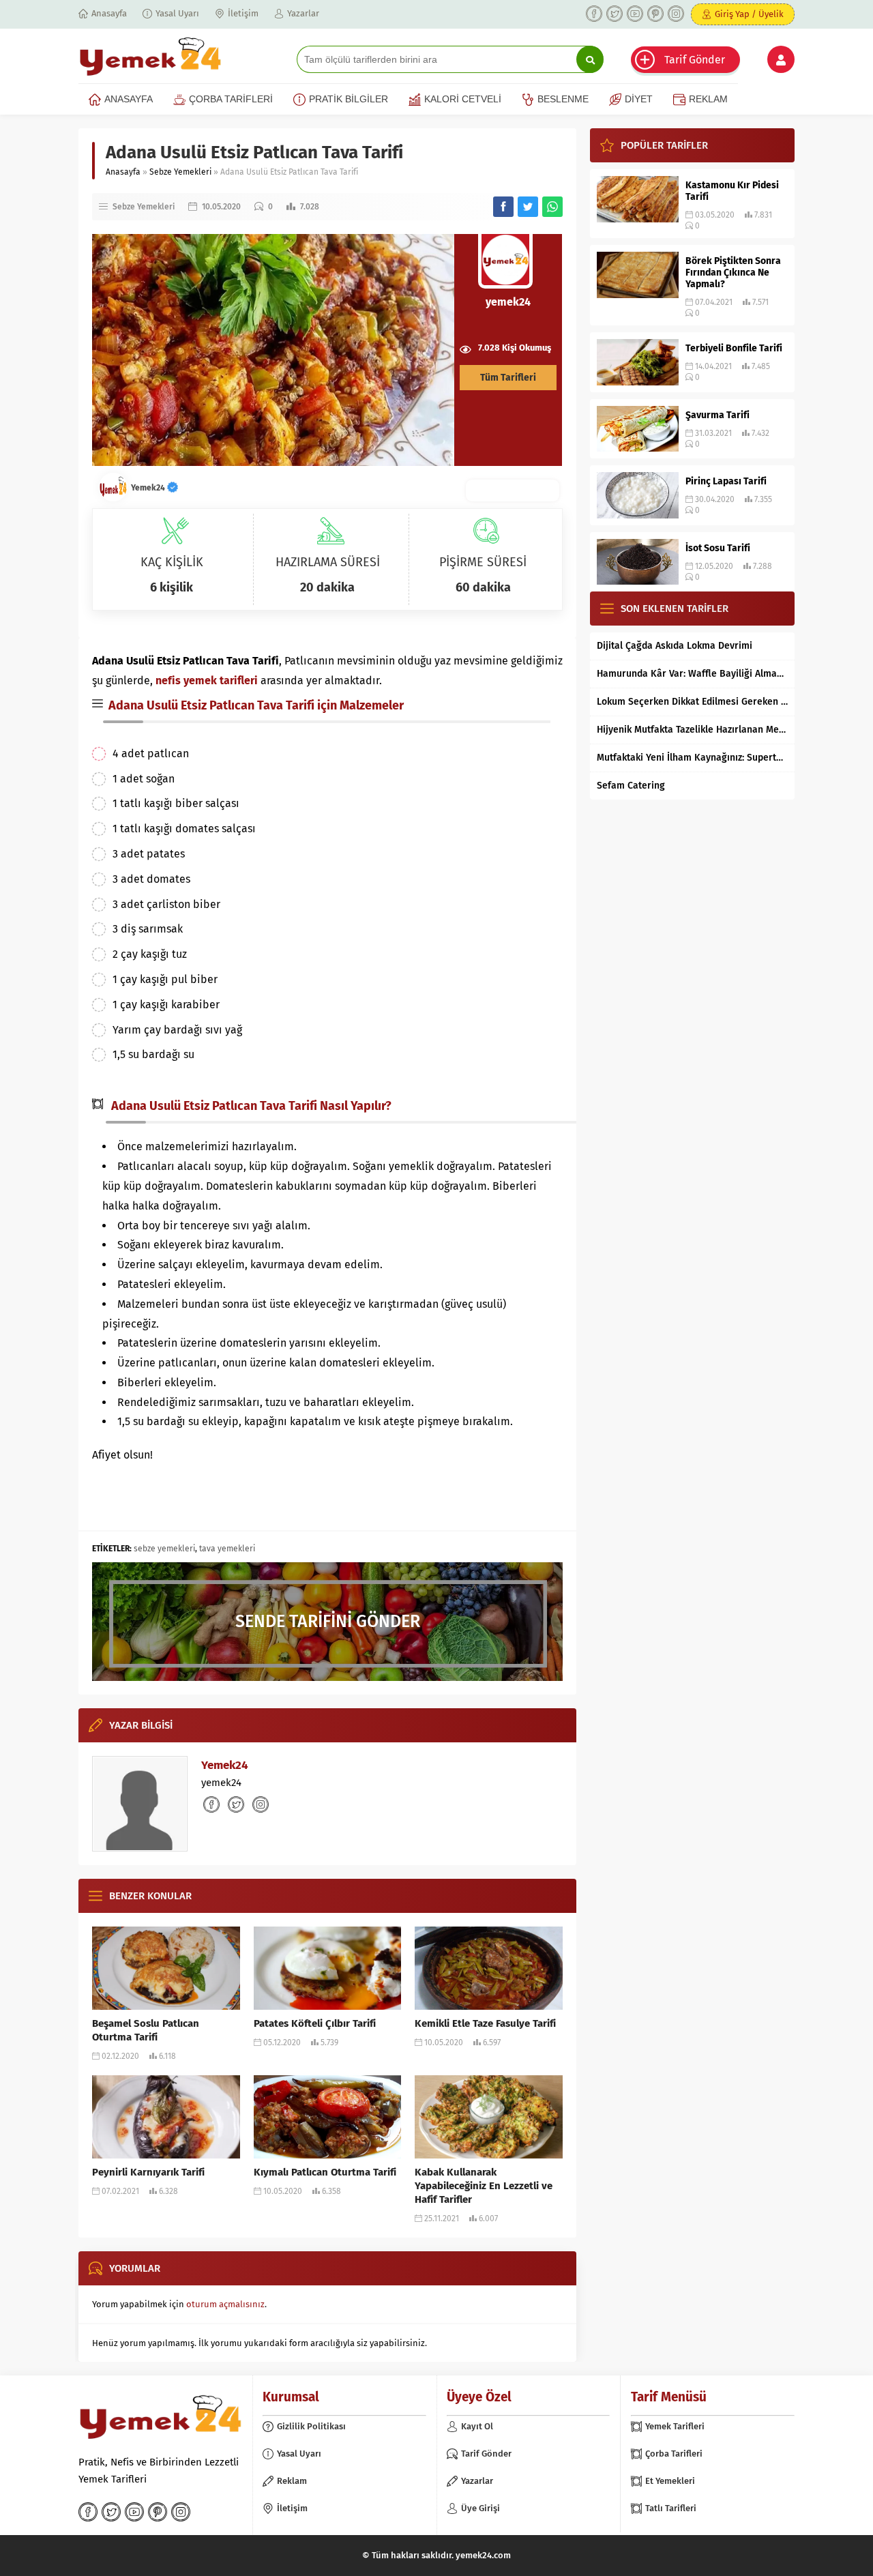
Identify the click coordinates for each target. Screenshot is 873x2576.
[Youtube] (635, 14)
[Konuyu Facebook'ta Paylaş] (503, 207)
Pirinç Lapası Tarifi (726, 481)
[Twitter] (615, 14)
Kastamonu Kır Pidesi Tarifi (732, 191)
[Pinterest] (655, 14)
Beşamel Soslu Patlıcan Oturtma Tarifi (146, 2030)
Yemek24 (149, 488)
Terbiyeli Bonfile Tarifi (734, 348)
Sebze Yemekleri (180, 172)
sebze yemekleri (164, 1549)
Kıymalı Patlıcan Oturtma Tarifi (325, 2172)
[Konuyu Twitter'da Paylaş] (528, 207)
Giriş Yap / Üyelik (749, 14)
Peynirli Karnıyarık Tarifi (148, 2172)
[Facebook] (594, 14)
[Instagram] (676, 14)
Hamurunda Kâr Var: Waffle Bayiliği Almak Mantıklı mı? (692, 674)
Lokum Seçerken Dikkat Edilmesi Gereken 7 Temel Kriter (692, 702)
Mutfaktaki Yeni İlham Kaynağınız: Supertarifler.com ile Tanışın (692, 758)
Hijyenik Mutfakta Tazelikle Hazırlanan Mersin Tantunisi (692, 730)
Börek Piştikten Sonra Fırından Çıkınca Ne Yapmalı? (733, 273)
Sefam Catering (631, 786)
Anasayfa (123, 172)
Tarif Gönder (695, 60)
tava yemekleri (227, 1549)
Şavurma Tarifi (717, 415)
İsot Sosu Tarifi (718, 548)
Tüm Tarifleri (508, 378)
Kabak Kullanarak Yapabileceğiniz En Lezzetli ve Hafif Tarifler (484, 2186)
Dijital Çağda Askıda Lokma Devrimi (675, 646)
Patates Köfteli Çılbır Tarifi (315, 2023)
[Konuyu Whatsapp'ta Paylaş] (552, 207)
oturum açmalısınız (225, 2304)
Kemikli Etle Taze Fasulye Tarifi (485, 2023)
